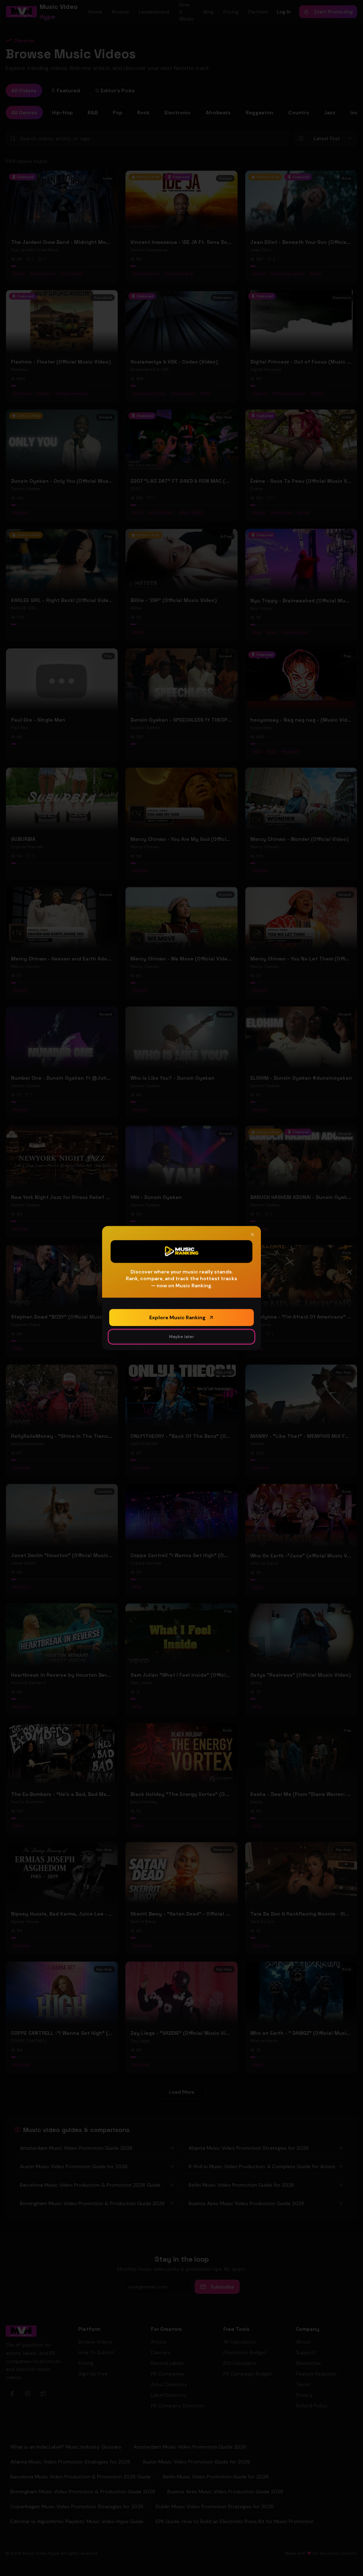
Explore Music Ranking (177, 1317)
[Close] (252, 1234)
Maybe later (182, 1337)
